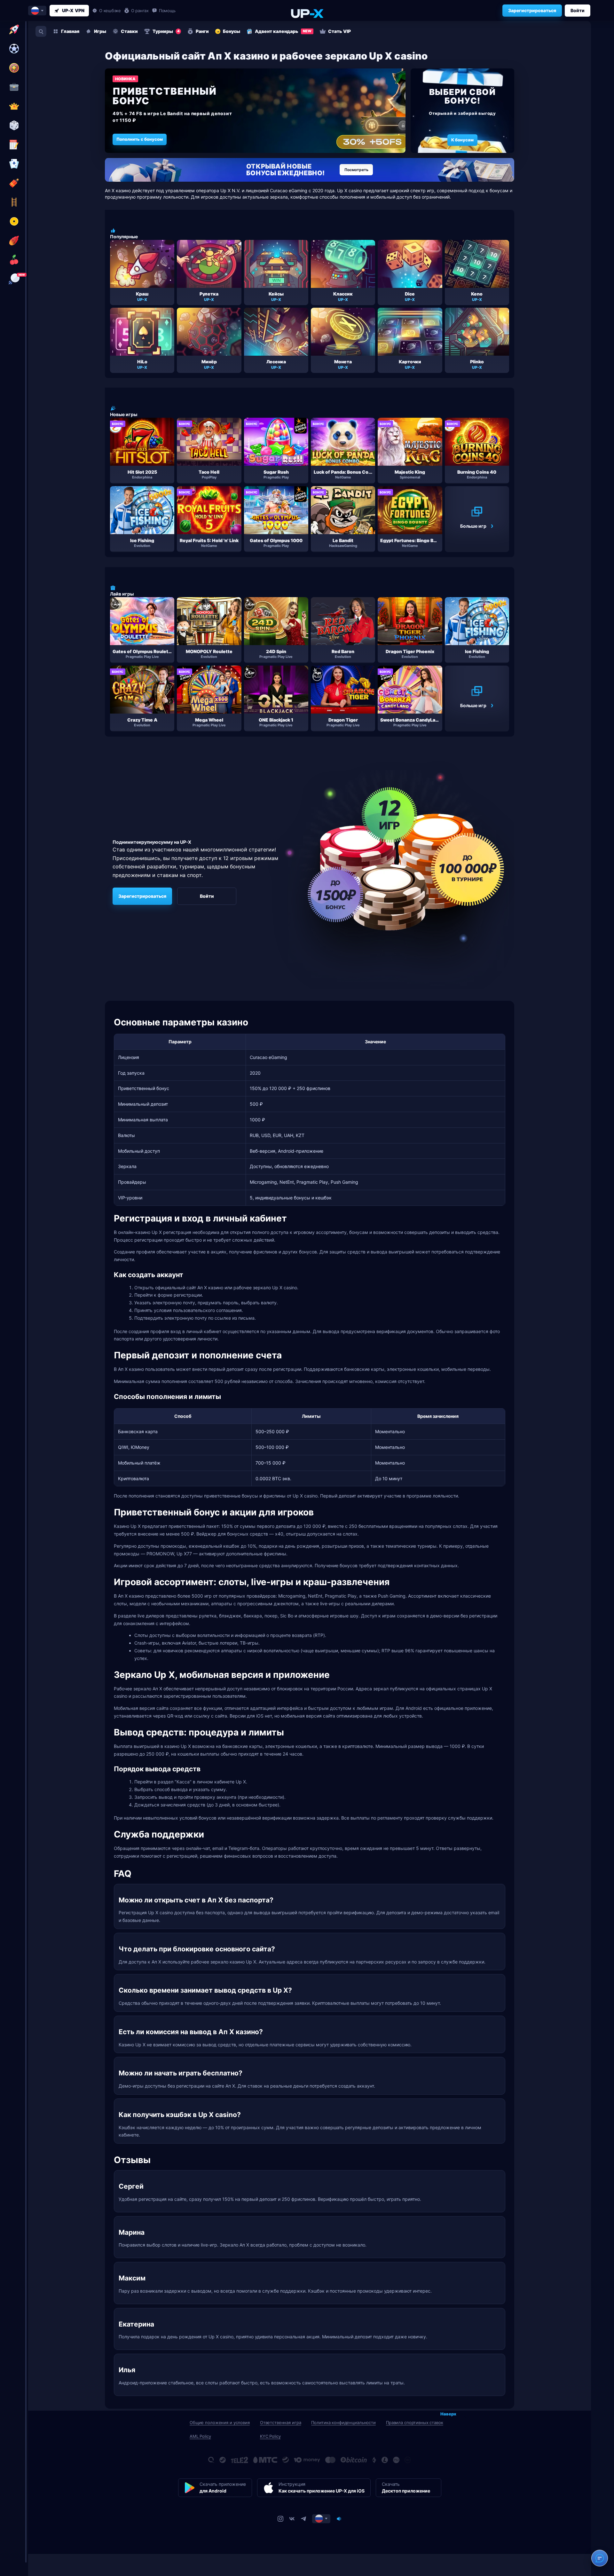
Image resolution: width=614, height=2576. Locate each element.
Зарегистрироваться (532, 10)
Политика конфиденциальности (343, 2422)
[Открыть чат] (600, 2558)
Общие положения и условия (220, 2422)
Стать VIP (339, 31)
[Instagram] (280, 2518)
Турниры (166, 31)
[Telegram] (303, 2518)
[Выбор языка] (37, 11)
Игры (100, 31)
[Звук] (339, 2518)
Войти (578, 10)
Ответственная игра (281, 2422)
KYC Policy (270, 2436)
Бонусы (232, 31)
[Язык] (321, 2518)
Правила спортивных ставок (415, 2422)
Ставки (129, 31)
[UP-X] (307, 13)
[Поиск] (41, 31)
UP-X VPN (73, 10)
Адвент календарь (283, 31)
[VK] (292, 2518)
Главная (70, 31)
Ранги (202, 31)
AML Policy (200, 2436)
